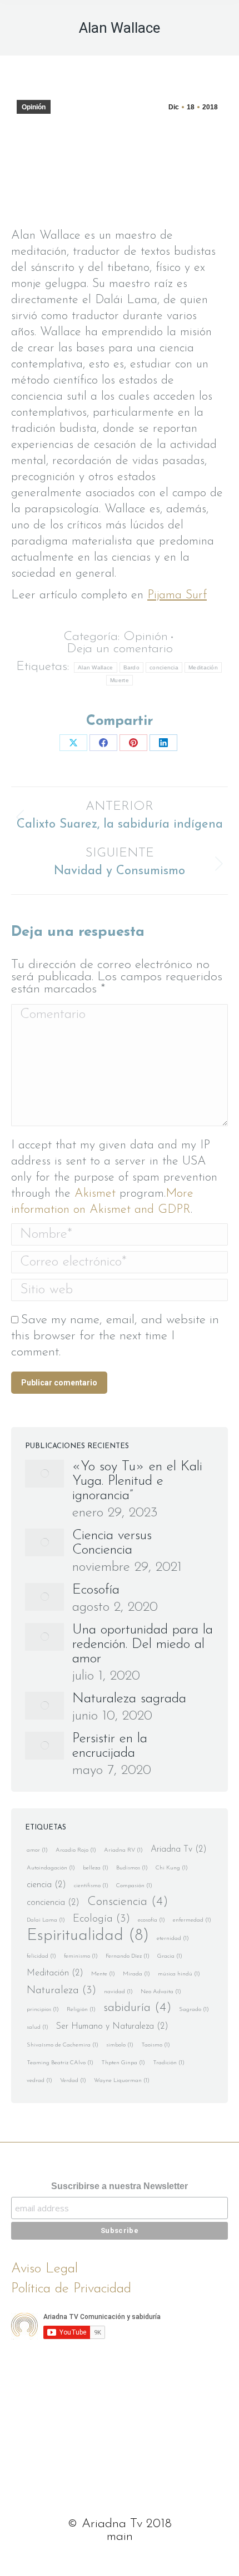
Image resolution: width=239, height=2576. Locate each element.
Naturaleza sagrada (129, 1699)
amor (37, 1850)
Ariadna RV (123, 1850)
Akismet (95, 1194)
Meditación (203, 667)
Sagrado (194, 2010)
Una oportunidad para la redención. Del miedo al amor (143, 1644)
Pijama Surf (177, 595)
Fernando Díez (128, 1956)
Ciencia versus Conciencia (112, 1543)
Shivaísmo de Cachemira (63, 2045)
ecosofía (151, 1920)
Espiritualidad (88, 1936)
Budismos (132, 1868)
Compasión (134, 1886)
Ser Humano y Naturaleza (112, 2026)
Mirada (136, 1974)
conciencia (164, 667)
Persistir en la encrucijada (110, 1746)
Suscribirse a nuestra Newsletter (120, 2186)
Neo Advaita (161, 1992)
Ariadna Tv (179, 1849)
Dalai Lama (46, 1920)
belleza (96, 1868)
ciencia (46, 1885)
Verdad (73, 2081)
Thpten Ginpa (123, 2063)
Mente (103, 1974)
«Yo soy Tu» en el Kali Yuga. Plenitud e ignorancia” (137, 1481)
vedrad (39, 2081)
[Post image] (44, 1474)
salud (38, 2027)
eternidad (173, 1939)
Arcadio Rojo (76, 1850)
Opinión (34, 107)
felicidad (41, 1956)
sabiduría (137, 2008)
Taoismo (156, 2045)
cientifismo (91, 1886)
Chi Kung (172, 1868)
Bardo (132, 667)
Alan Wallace (96, 667)
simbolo (120, 2045)
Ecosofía (96, 1590)
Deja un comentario (120, 649)
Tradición (169, 2063)
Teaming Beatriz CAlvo (60, 2063)
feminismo (81, 1956)
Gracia (170, 1956)
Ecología (101, 1919)
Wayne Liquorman (122, 2081)
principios (43, 2010)
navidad (118, 1992)
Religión (81, 2010)
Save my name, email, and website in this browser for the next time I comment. (115, 1336)
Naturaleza (61, 1991)
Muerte (120, 680)
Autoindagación (51, 1868)
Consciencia (128, 1902)
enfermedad (192, 1920)
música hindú (179, 1974)
